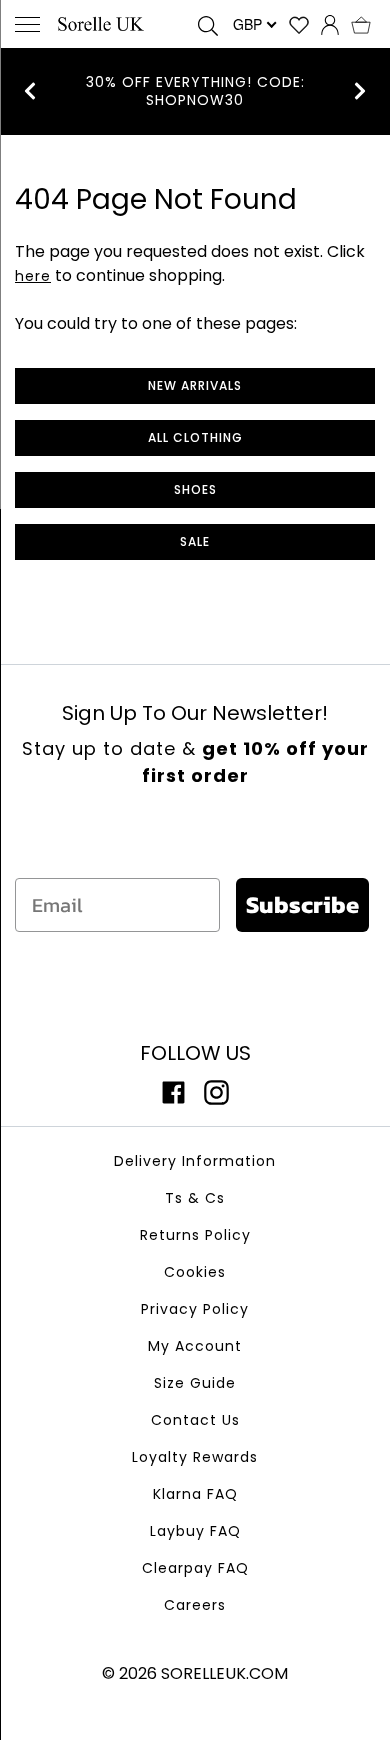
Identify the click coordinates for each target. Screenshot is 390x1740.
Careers (195, 1605)
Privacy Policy (195, 1309)
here (33, 276)
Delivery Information (195, 1161)
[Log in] (330, 24)
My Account (195, 1346)
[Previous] (30, 91)
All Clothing (195, 437)
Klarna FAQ (195, 1494)
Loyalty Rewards (195, 1457)
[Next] (360, 91)
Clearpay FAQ (195, 1568)
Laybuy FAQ (195, 1531)
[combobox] (253, 24)
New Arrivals (195, 385)
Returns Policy (195, 1235)
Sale (195, 541)
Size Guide (195, 1383)
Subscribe (302, 904)
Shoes (195, 489)
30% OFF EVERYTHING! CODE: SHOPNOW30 (195, 91)
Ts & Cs (195, 1198)
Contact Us (195, 1420)
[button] (361, 24)
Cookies (195, 1272)
